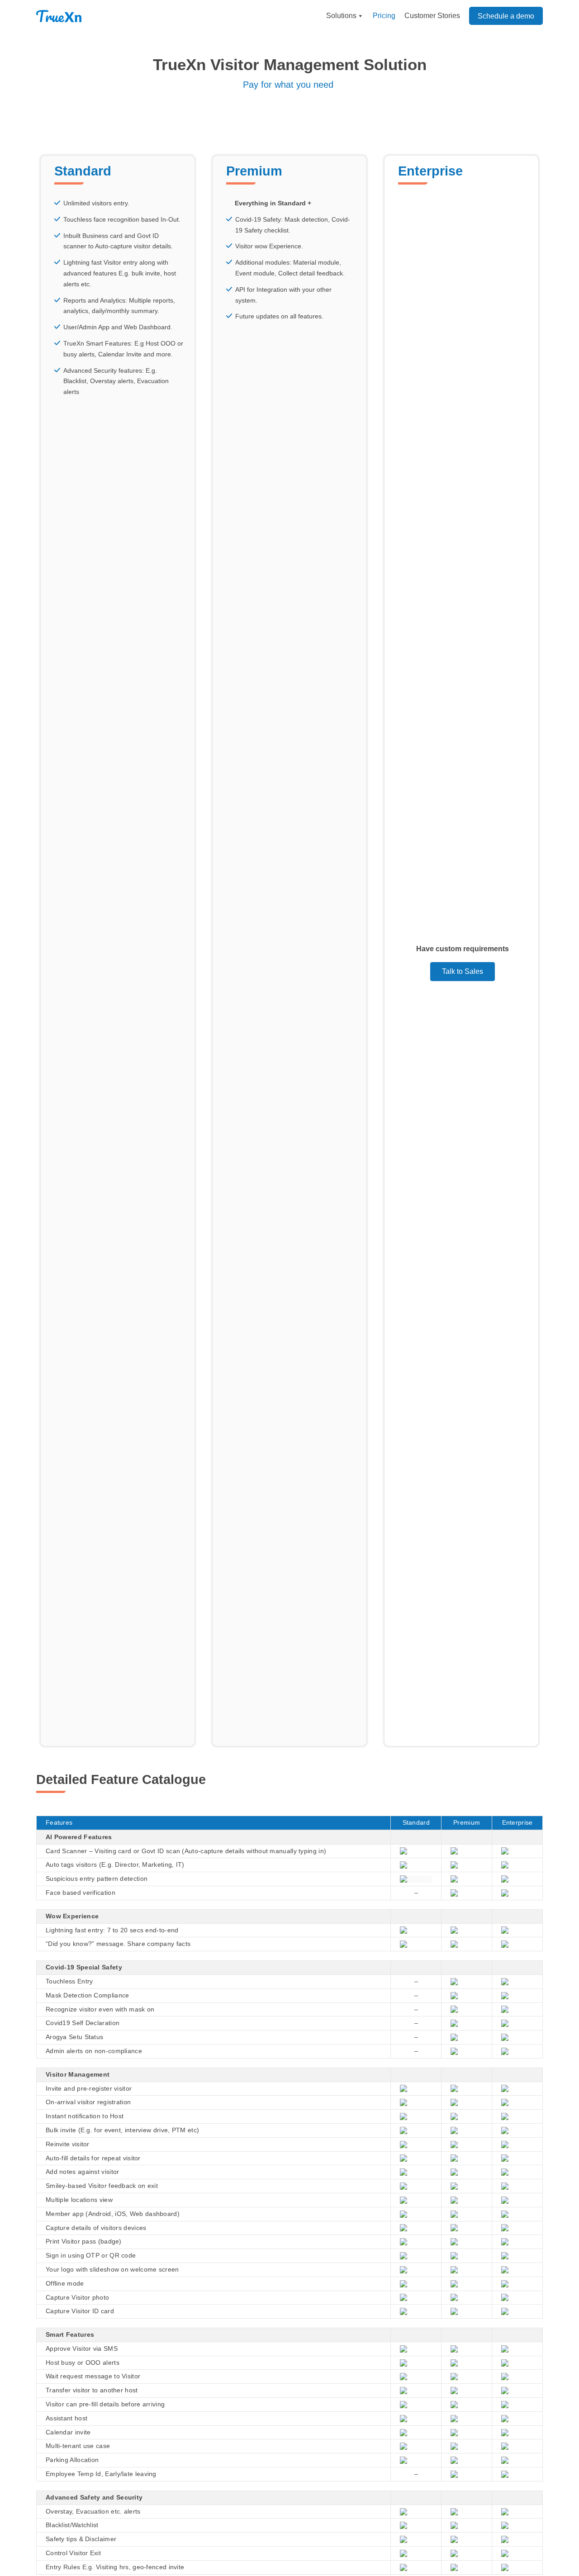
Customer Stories (432, 16)
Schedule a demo (506, 16)
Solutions (341, 16)
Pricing (384, 16)
